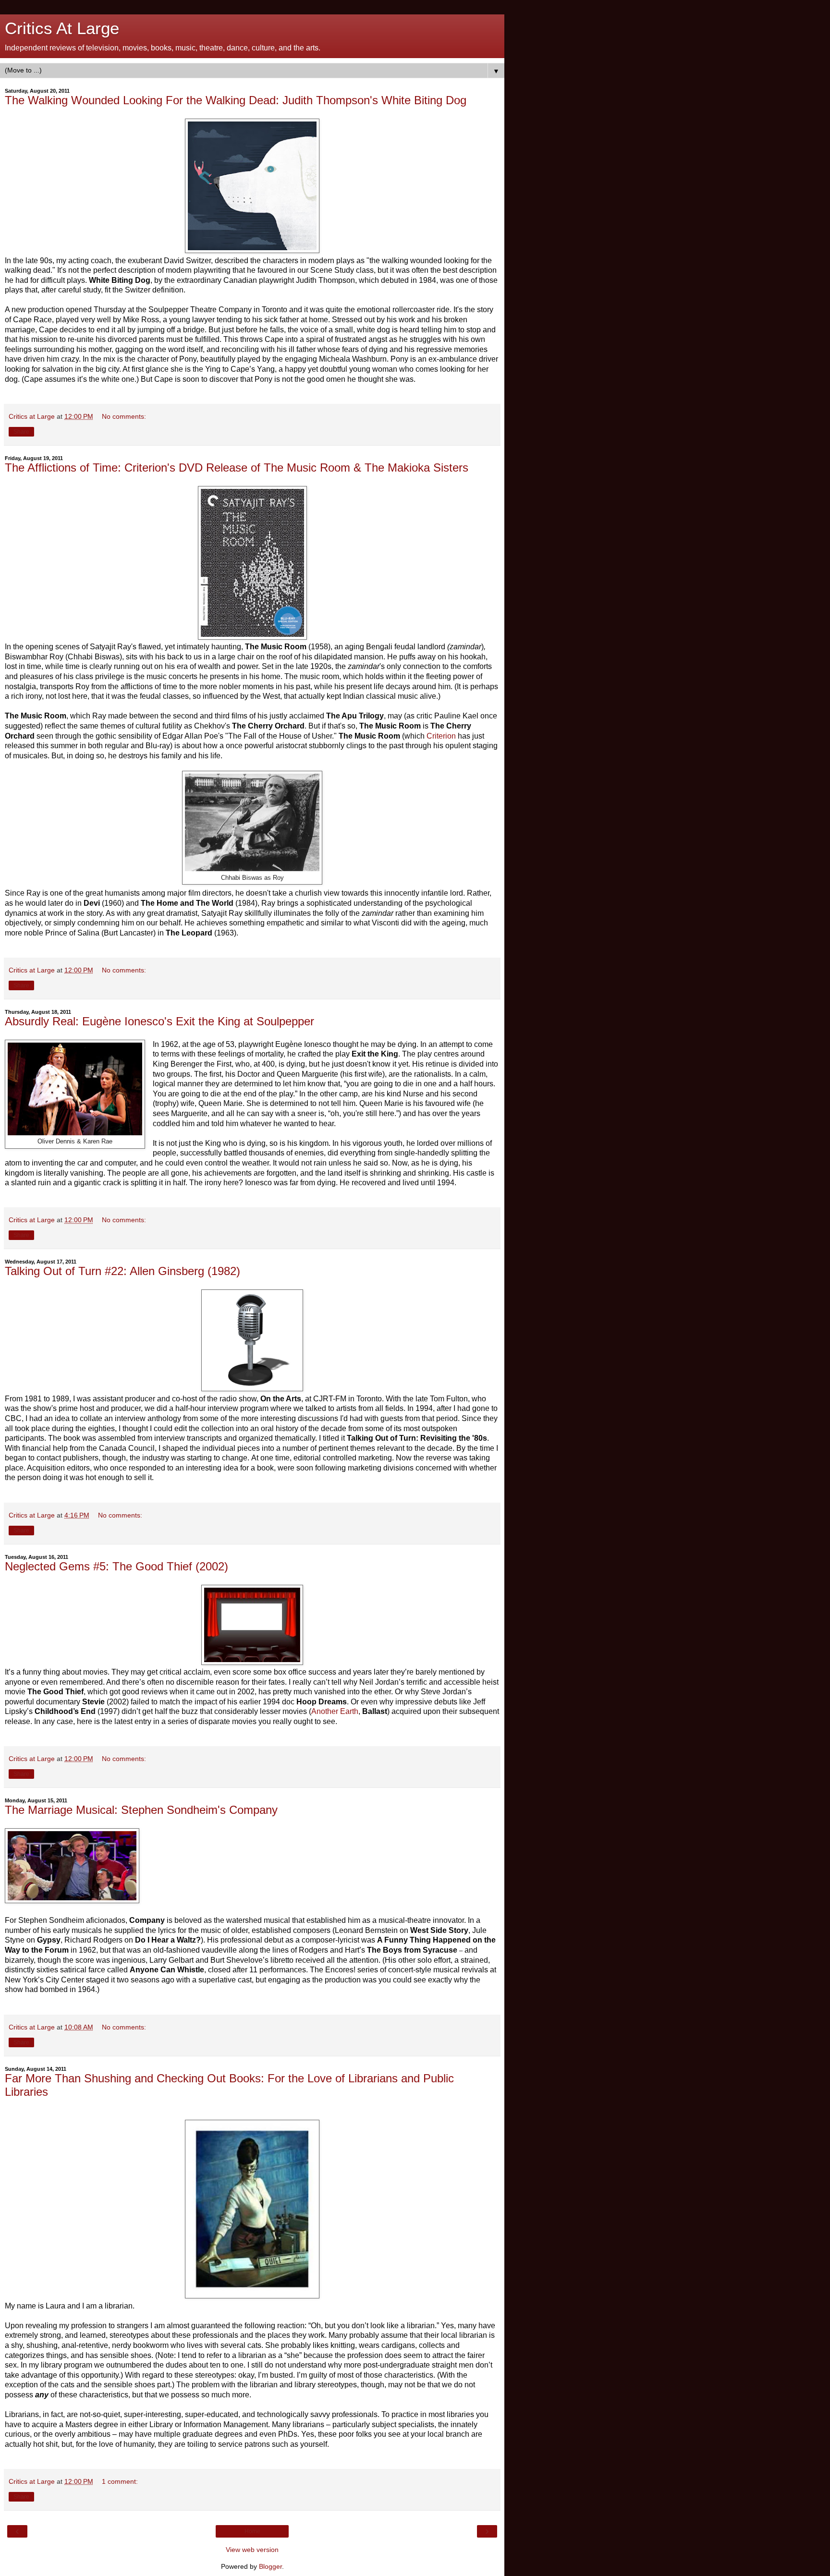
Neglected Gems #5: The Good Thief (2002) (116, 1566)
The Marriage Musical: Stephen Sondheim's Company (141, 1810)
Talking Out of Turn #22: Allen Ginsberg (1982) (122, 1271)
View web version (252, 2550)
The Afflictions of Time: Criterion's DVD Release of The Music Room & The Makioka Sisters (237, 468)
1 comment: (120, 2481)
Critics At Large (62, 28)
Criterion (441, 736)
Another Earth (335, 1711)
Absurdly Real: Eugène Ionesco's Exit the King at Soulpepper (159, 1021)
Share (21, 432)
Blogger (270, 2566)
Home (252, 2531)
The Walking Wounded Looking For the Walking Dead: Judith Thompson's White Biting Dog (236, 100)
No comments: (124, 416)
